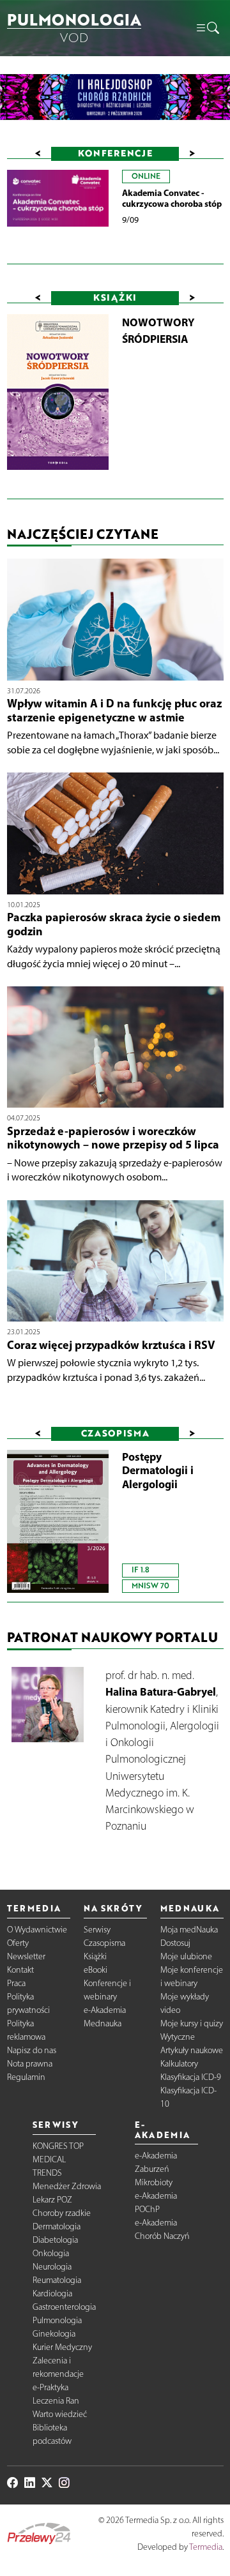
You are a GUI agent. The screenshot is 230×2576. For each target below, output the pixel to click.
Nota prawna (30, 2064)
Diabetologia (55, 2240)
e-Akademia (105, 2010)
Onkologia (51, 2253)
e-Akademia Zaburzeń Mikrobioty (156, 2169)
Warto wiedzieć (60, 2414)
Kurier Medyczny (62, 2347)
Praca (16, 1983)
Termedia (206, 2547)
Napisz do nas (32, 2050)
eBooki (96, 1970)
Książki (95, 1956)
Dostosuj (175, 1943)
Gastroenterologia (64, 2307)
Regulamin (26, 2077)
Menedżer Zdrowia (67, 2186)
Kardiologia (52, 2294)
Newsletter (26, 1956)
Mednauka (103, 2023)
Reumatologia (57, 2280)
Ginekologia (54, 2334)
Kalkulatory (179, 2064)
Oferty (18, 1943)
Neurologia (52, 2267)
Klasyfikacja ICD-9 (191, 2077)
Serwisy (97, 1930)
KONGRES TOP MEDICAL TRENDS (58, 2159)
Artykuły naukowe (192, 2050)
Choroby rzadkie (62, 2213)
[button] (207, 28)
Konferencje (115, 153)
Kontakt (20, 1970)
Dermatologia (57, 2226)
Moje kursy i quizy (192, 2023)
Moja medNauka (189, 1930)
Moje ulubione (186, 1956)
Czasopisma (104, 1943)
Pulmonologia (57, 2320)
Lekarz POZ (52, 2200)
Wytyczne (178, 2037)
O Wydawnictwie (37, 1930)
